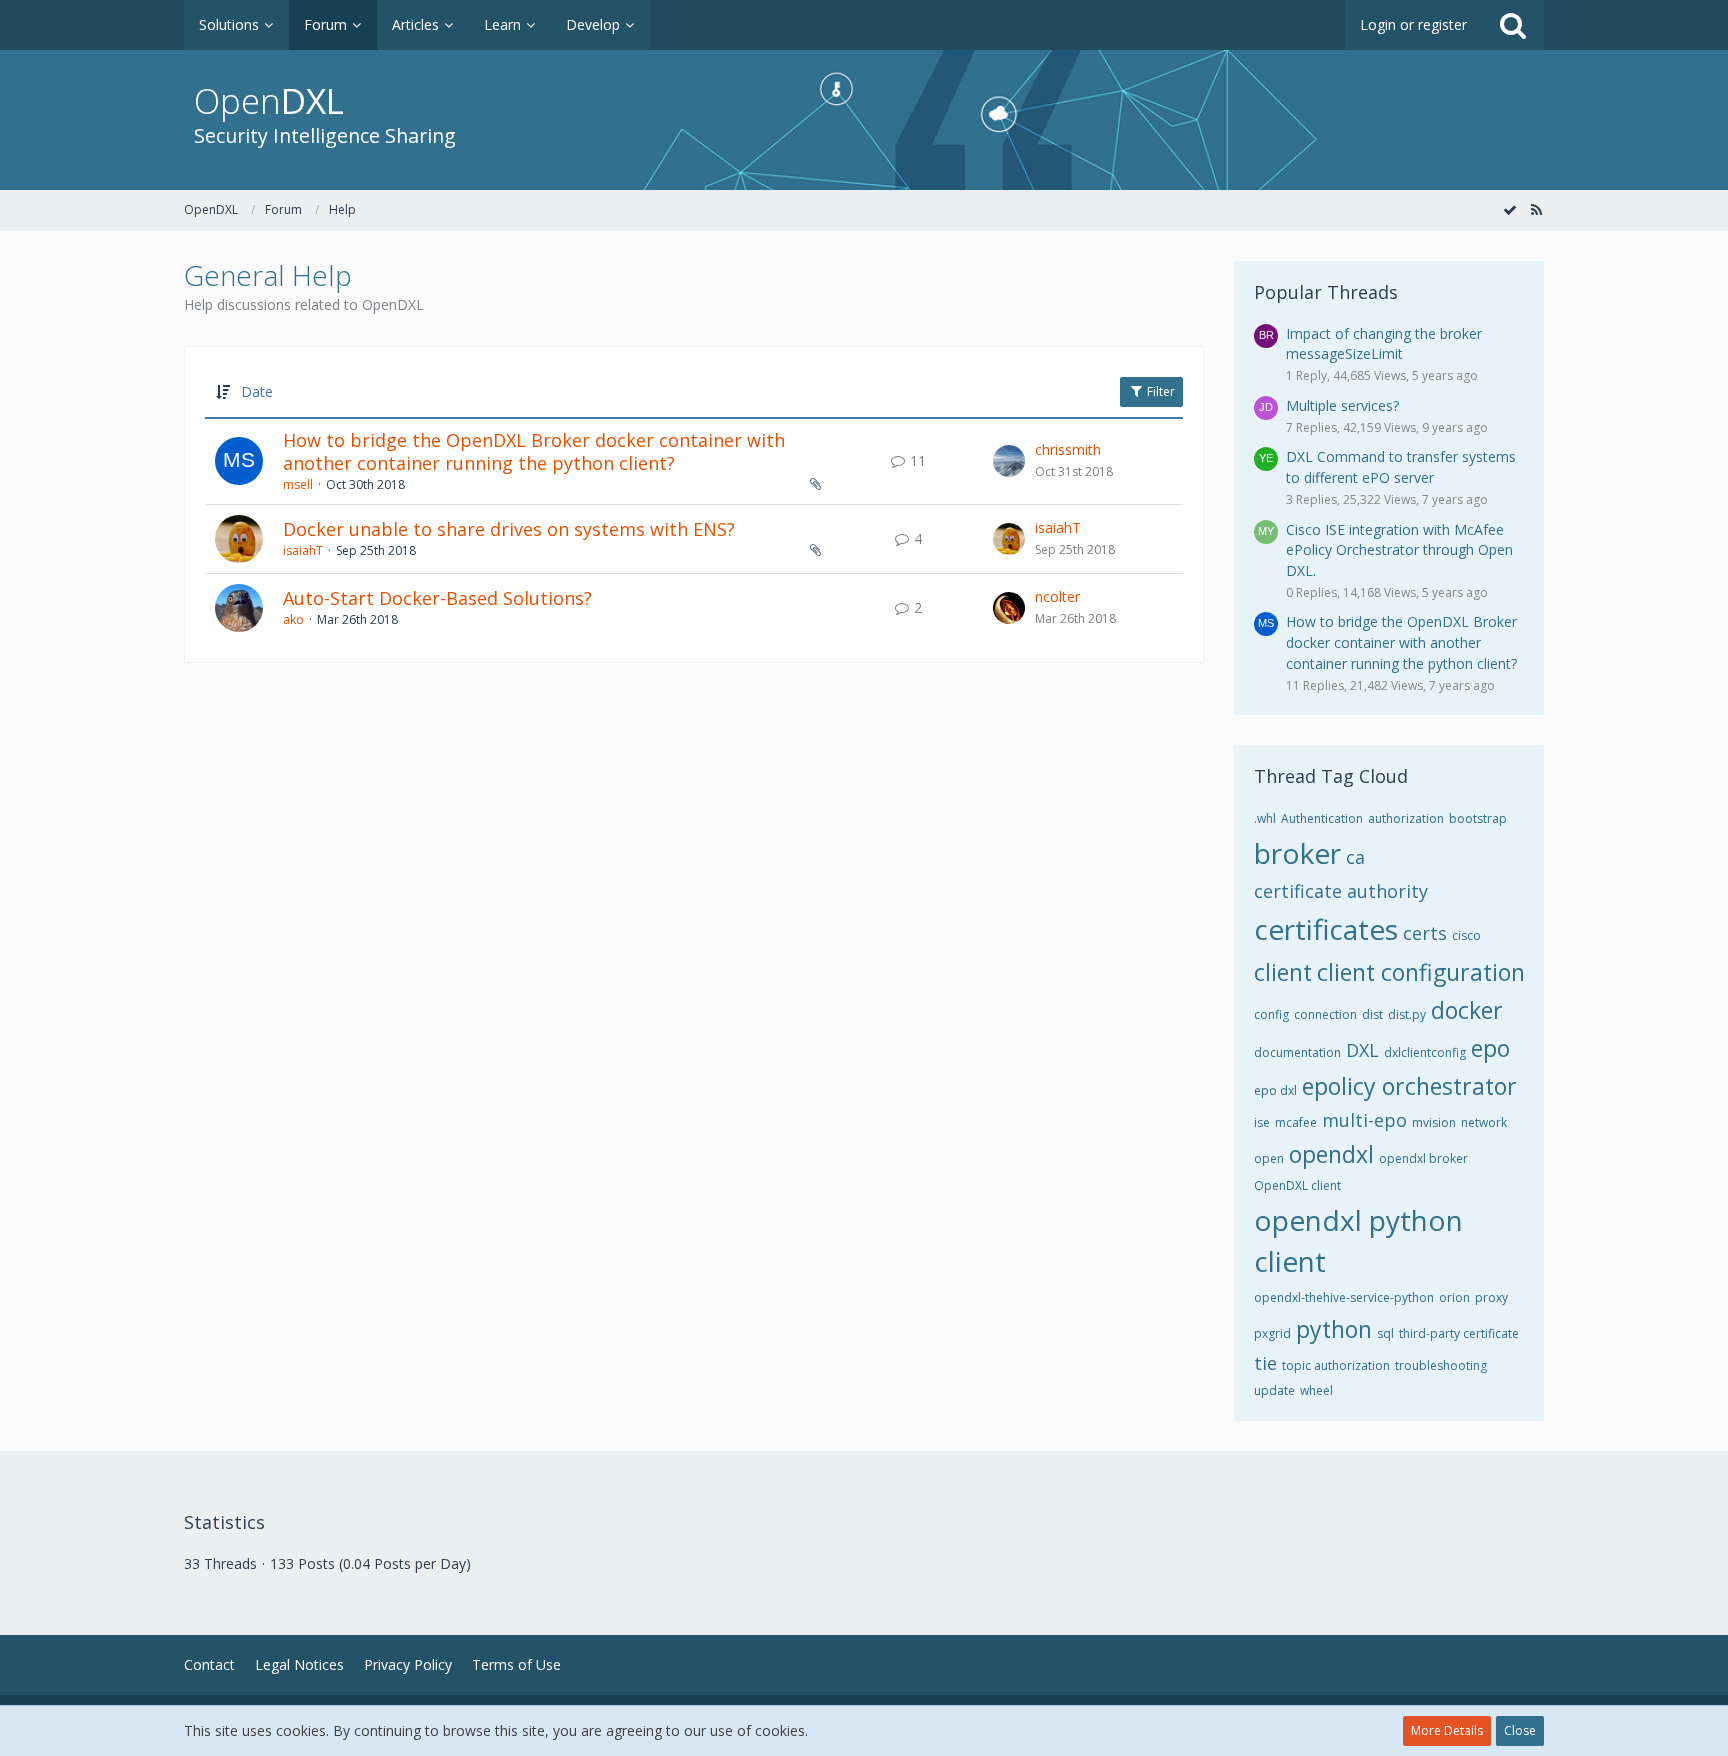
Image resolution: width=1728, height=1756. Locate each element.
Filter (1159, 391)
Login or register (1413, 24)
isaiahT (303, 550)
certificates (1326, 929)
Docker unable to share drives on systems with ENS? (509, 529)
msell (298, 484)
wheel (1316, 1390)
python (1334, 1329)
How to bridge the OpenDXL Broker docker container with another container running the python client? (534, 452)
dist (1372, 1014)
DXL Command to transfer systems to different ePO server (1401, 467)
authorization (1406, 818)
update (1274, 1390)
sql (1385, 1333)
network (1484, 1122)
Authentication (1322, 818)
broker (1297, 853)
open (1269, 1158)
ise (1262, 1122)
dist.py (1407, 1014)
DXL (1362, 1050)
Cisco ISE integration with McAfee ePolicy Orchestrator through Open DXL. (1399, 550)
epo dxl (1275, 1090)
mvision (1434, 1122)
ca (1355, 857)
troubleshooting (1441, 1365)
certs (1425, 933)
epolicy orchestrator (1409, 1086)
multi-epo (1364, 1120)
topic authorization (1336, 1365)
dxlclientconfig (1425, 1052)
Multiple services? (1342, 405)
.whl (1265, 818)
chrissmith (1068, 449)
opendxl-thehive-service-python (1344, 1297)
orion (1454, 1297)
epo (1490, 1048)
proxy (1491, 1297)
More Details (1447, 1730)
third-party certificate (1459, 1333)
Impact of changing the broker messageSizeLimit (1384, 344)
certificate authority (1341, 891)
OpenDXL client (1297, 1185)
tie (1265, 1363)
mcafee (1296, 1122)
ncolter (1057, 596)
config (1271, 1014)
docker (1467, 1010)
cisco (1466, 935)
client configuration (1421, 972)
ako (293, 619)
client (1283, 972)
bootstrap (1478, 818)
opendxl (1331, 1154)
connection (1325, 1014)
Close (1520, 1730)
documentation (1297, 1052)
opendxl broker (1423, 1158)
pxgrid (1272, 1333)
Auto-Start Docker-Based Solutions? (437, 598)
